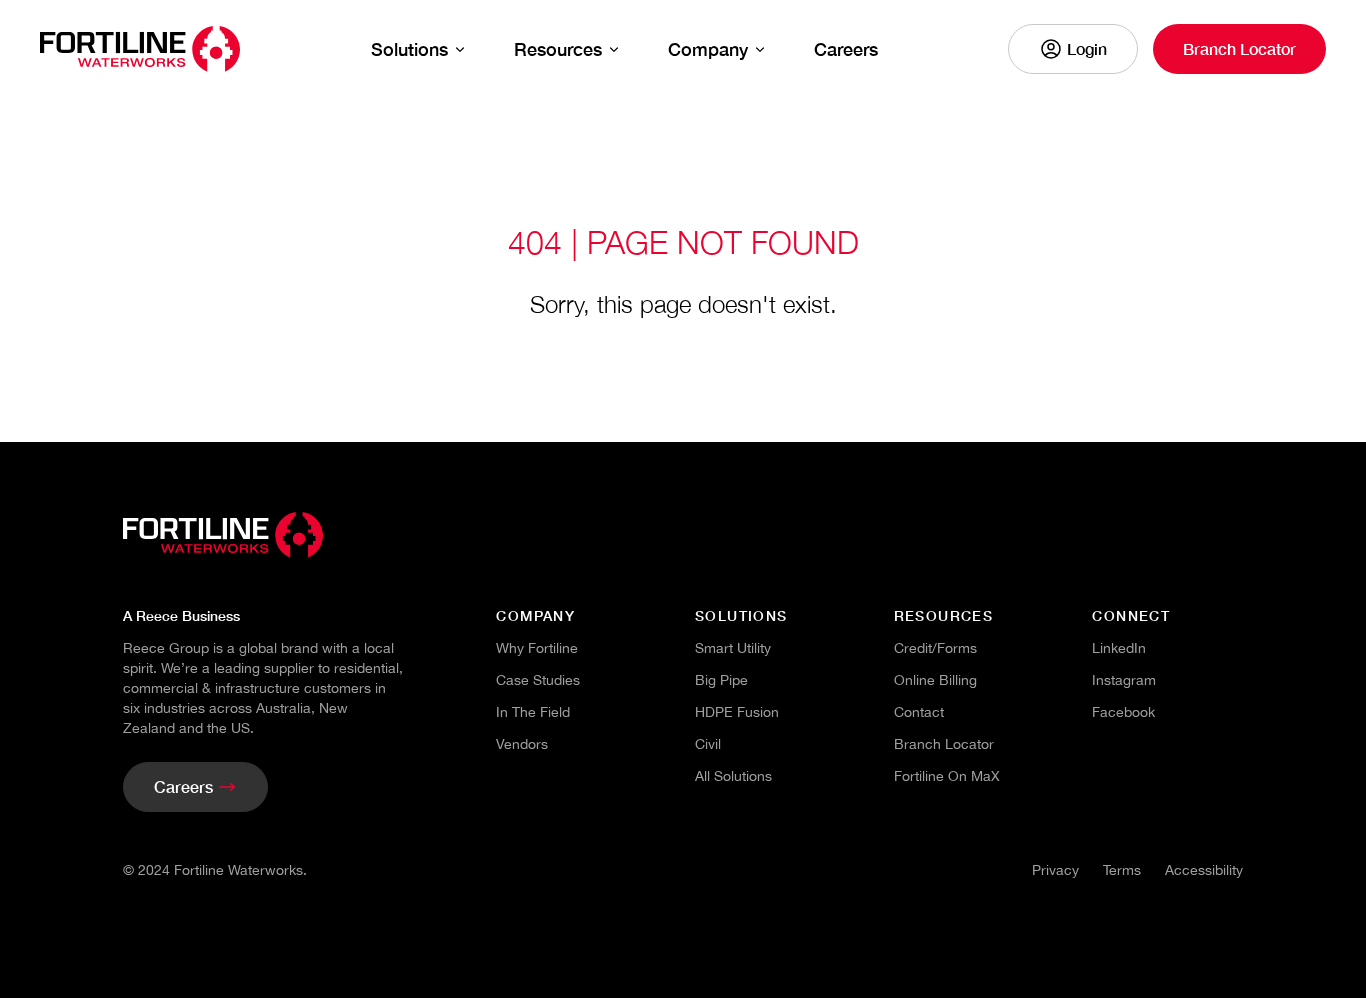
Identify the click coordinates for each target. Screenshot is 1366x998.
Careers (846, 49)
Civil (708, 744)
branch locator (944, 744)
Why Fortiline (537, 648)
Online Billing (935, 680)
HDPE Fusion (737, 712)
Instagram (1124, 680)
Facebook (1123, 712)
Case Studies (538, 680)
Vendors (522, 744)
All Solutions (733, 776)
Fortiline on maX (947, 776)
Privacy (1055, 870)
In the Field (533, 712)
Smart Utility (733, 648)
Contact (919, 712)
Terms (1122, 870)
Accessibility (1204, 870)
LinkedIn (1119, 648)
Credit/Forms (935, 648)
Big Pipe (721, 680)
